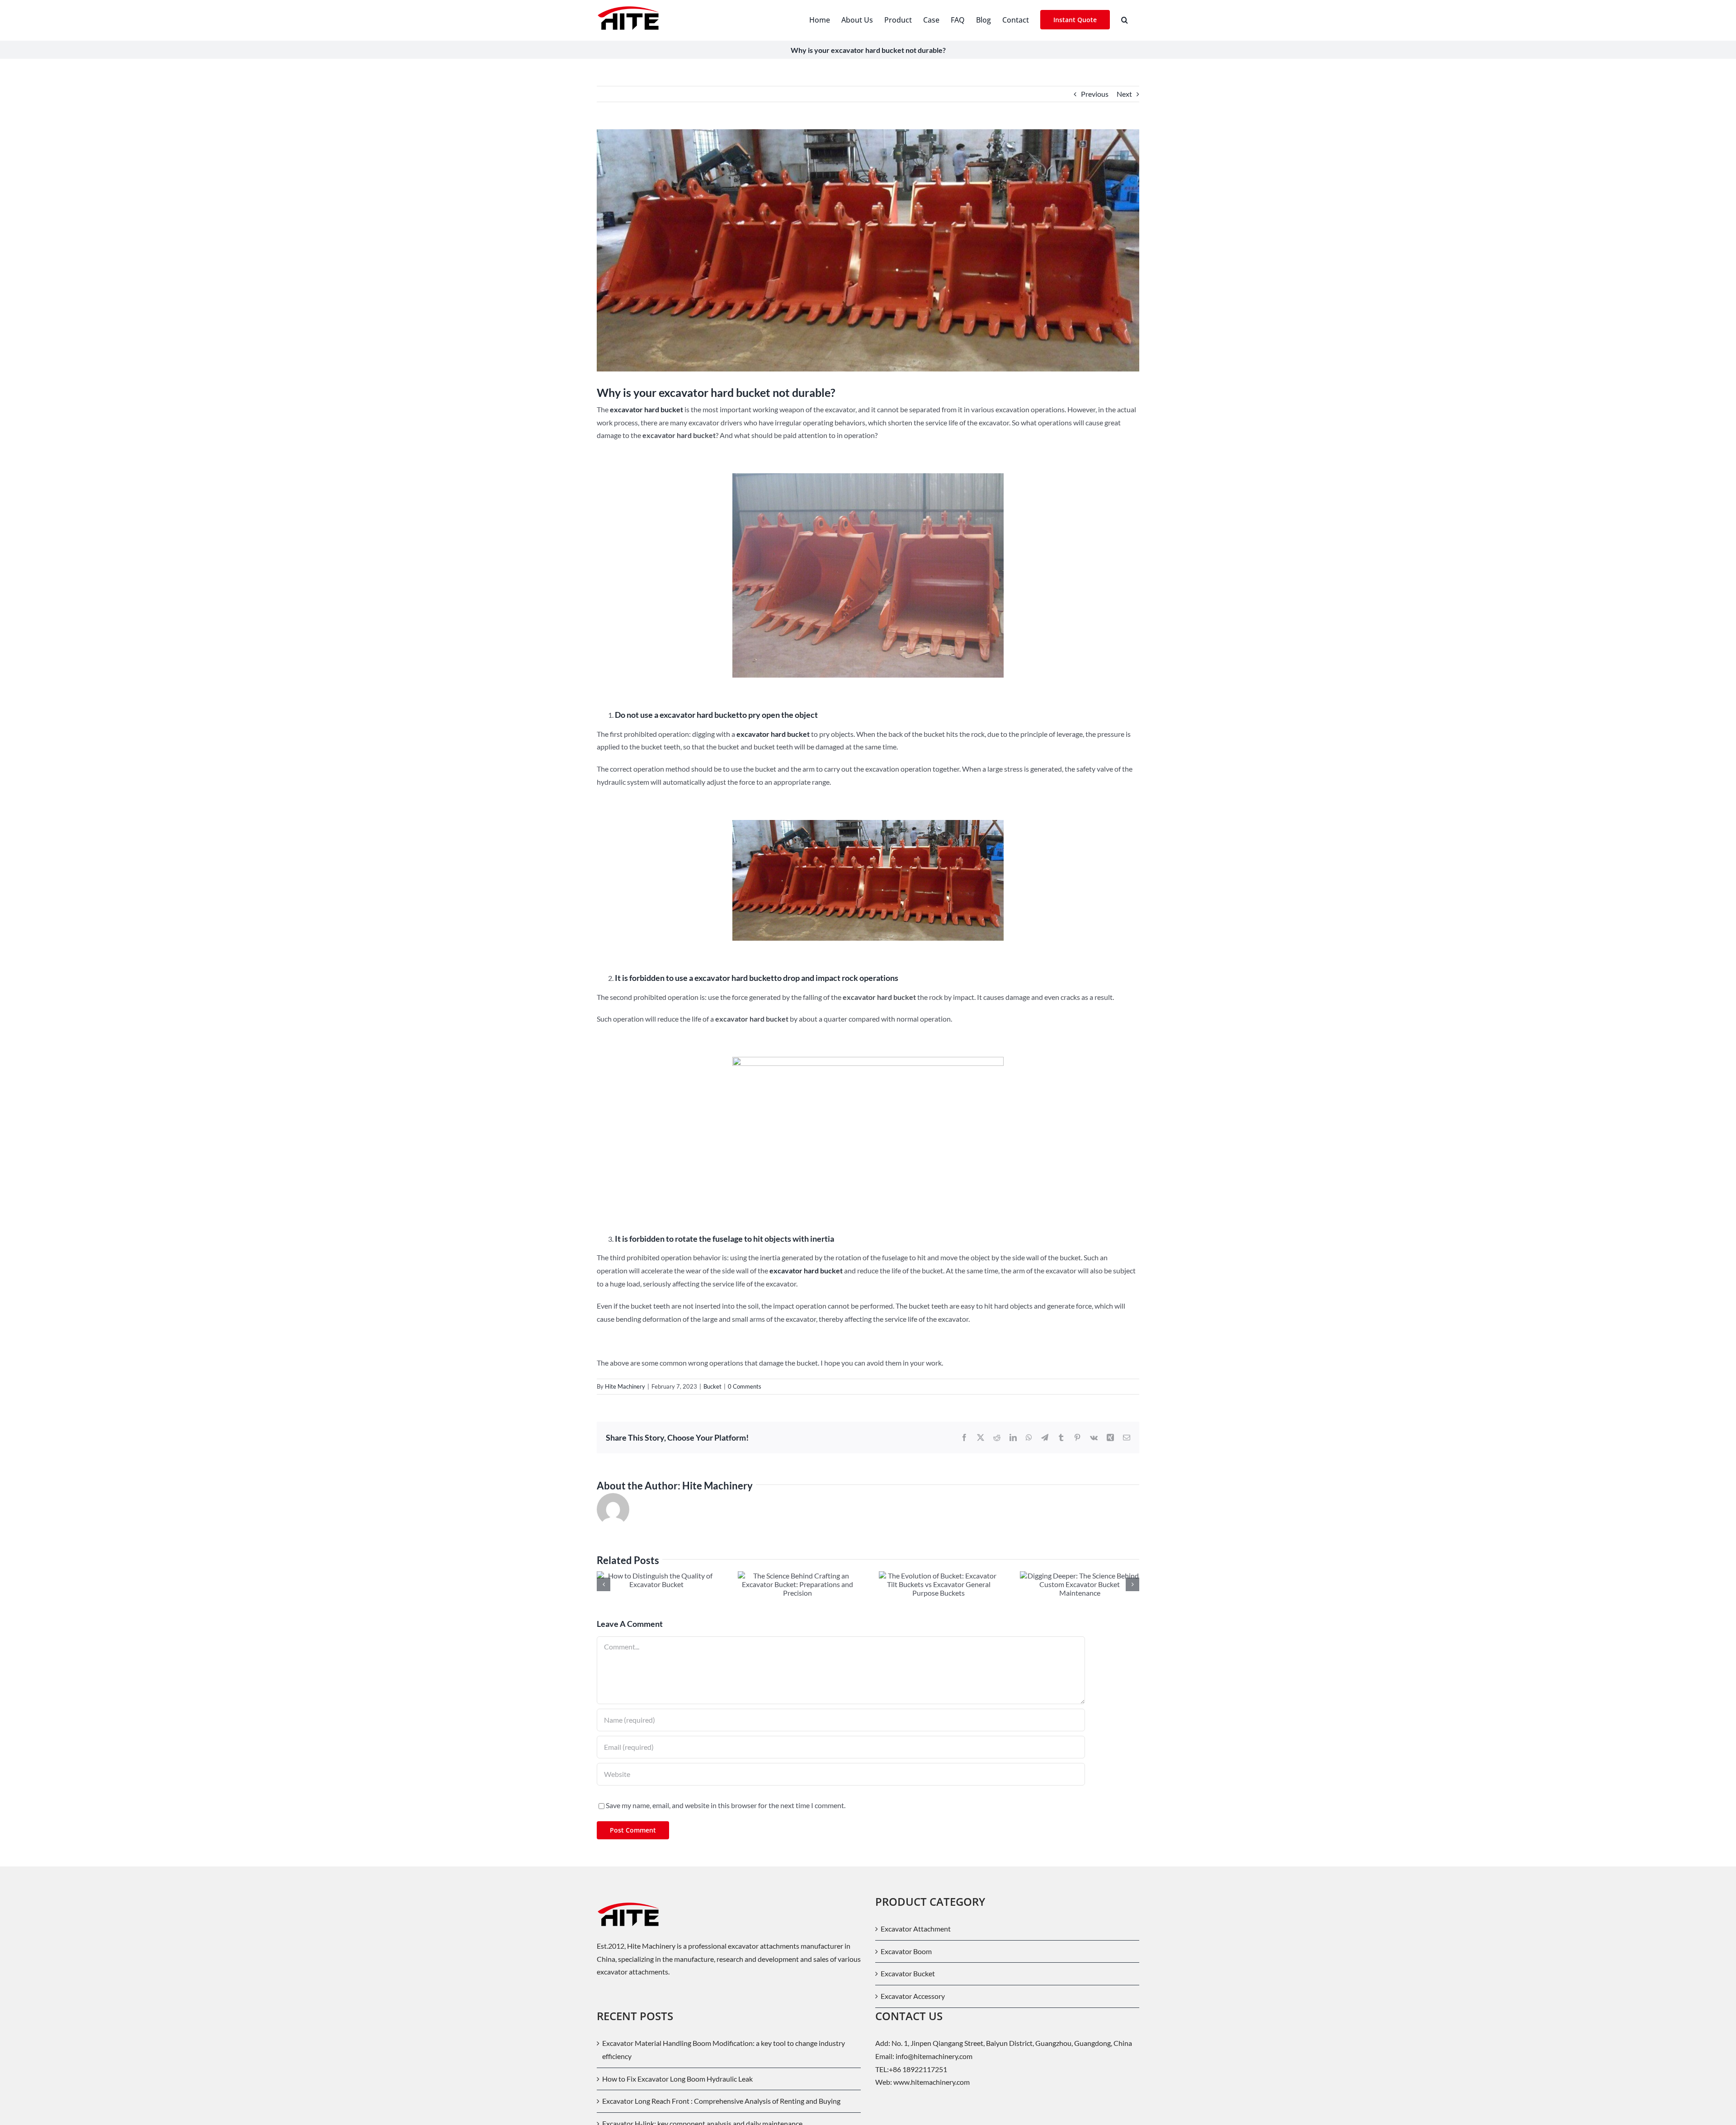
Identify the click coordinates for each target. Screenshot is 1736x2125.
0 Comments (745, 1386)
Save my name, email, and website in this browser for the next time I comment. (726, 1805)
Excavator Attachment (916, 1929)
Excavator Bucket (908, 1973)
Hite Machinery (625, 1386)
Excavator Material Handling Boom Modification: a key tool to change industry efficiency (724, 2050)
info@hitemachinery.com (933, 2056)
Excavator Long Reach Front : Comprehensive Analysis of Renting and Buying (721, 2101)
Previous (1095, 94)
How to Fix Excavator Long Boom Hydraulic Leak (677, 2079)
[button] (1125, 19)
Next (1124, 94)
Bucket (712, 1386)
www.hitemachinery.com (932, 2082)
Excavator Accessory (913, 1996)
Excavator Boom (906, 1951)
